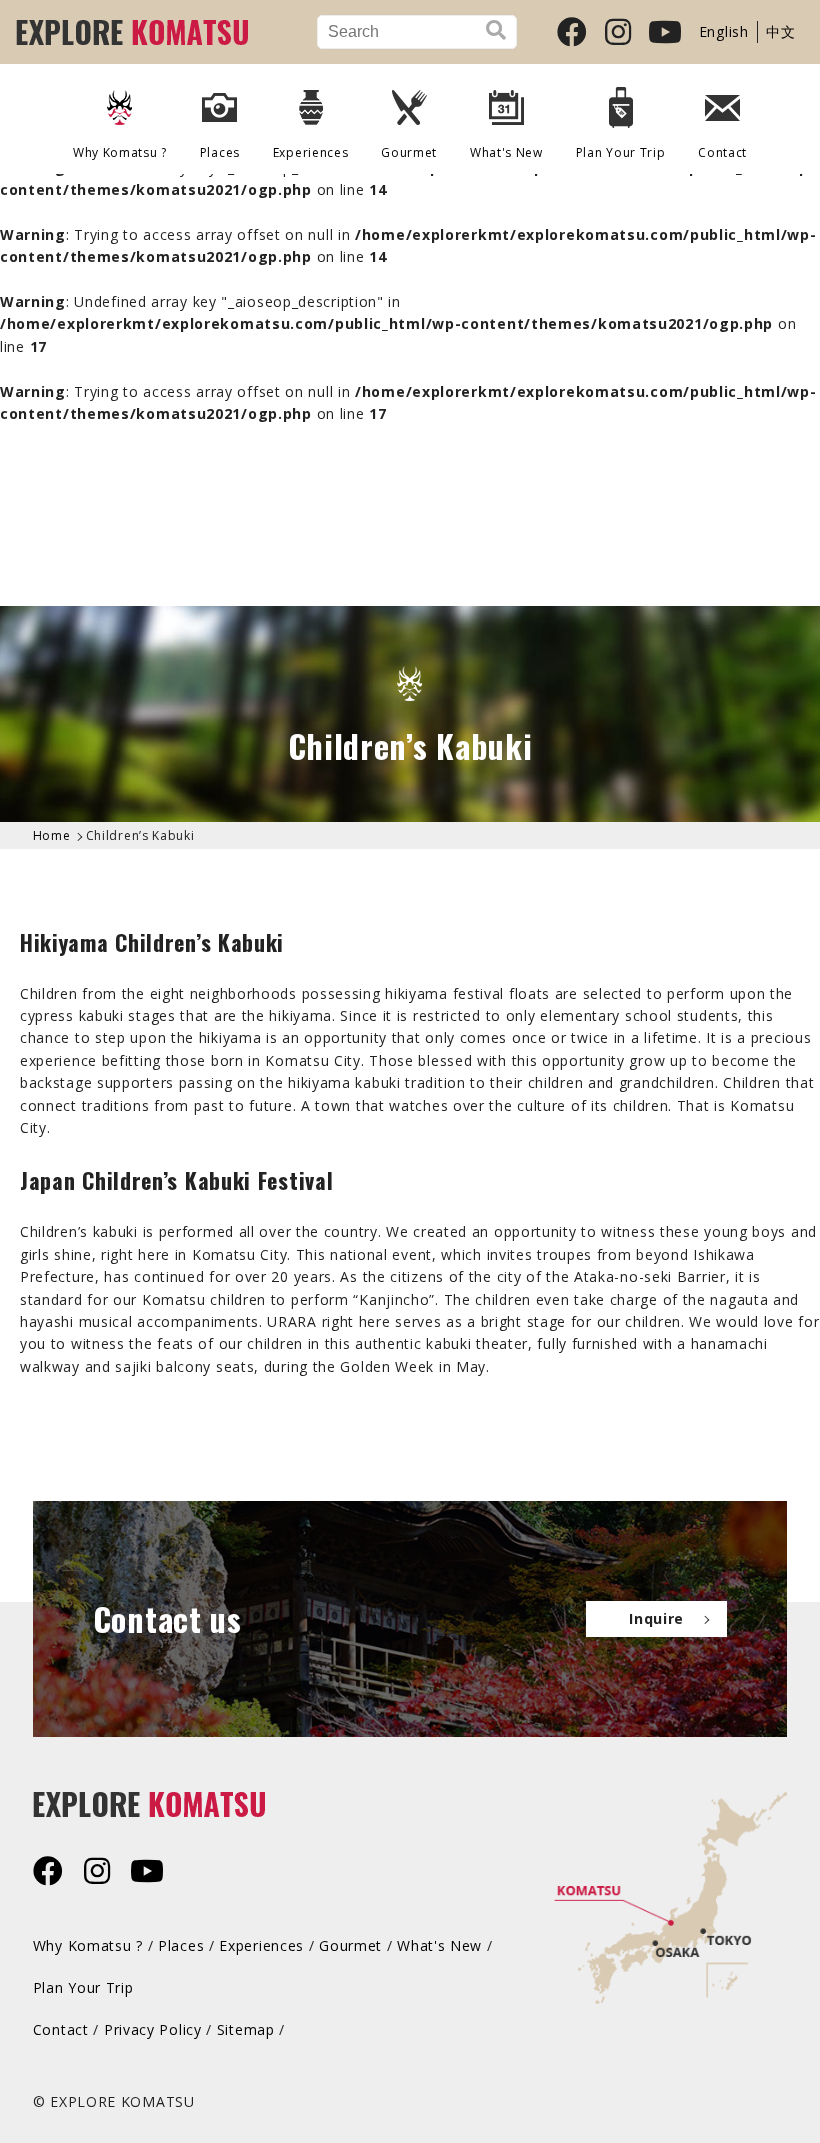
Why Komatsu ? (120, 152)
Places (181, 1945)
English (724, 31)
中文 (780, 31)
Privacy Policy (153, 2029)
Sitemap (246, 2029)
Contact (722, 152)
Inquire (656, 1618)
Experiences (261, 1945)
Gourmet (409, 152)
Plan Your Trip (83, 1987)
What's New (506, 152)
